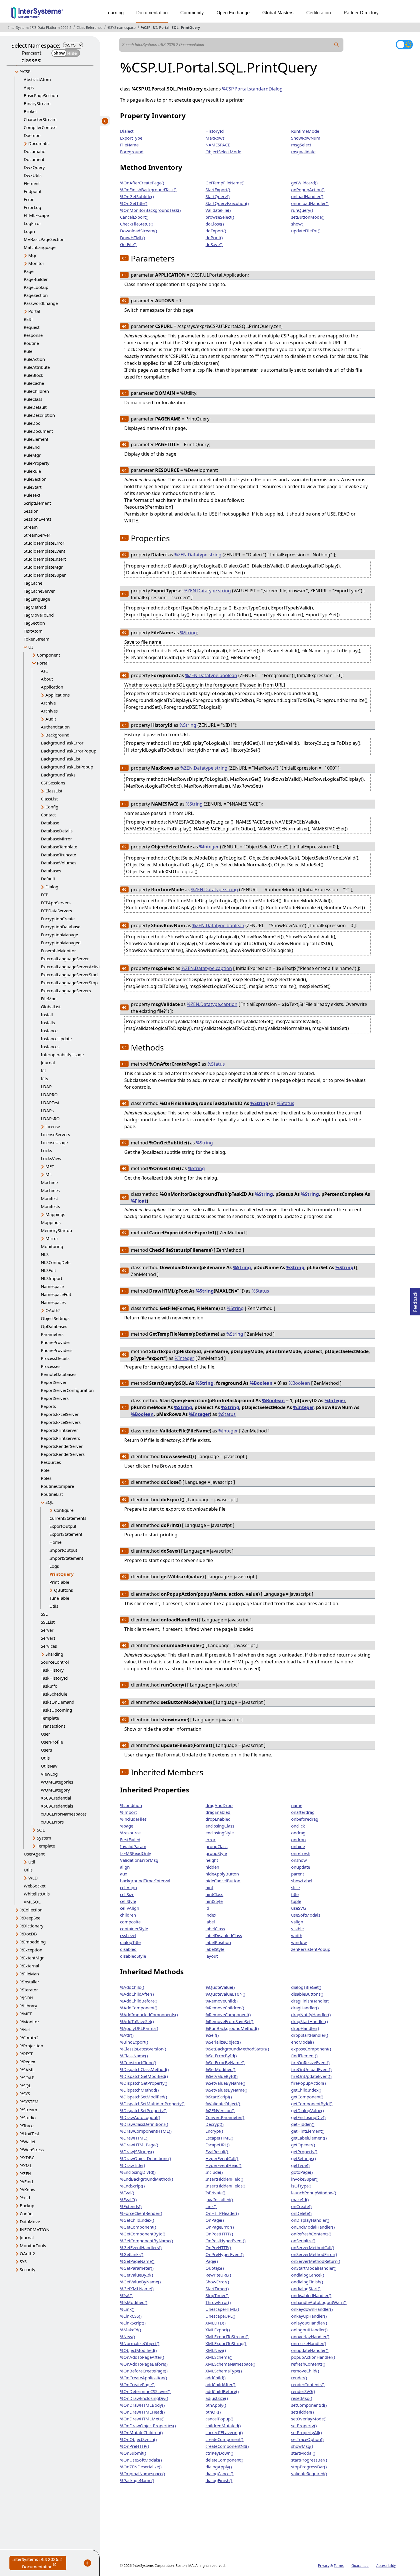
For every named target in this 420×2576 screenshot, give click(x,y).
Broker (30, 111)
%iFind (26, 2181)
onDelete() (301, 2213)
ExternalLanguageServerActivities (74, 967)
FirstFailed (130, 1840)
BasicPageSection (41, 95)
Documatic (39, 143)
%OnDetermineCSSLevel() (145, 2391)
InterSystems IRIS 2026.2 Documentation (39, 2563)
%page (127, 1826)
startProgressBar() (309, 2460)
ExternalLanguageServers (66, 991)
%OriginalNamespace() (143, 2474)
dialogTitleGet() (306, 1987)
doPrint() (214, 238)
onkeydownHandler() (312, 2309)
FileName (129, 145)
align (125, 1867)
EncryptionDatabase (61, 927)
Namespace (52, 1286)
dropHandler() (305, 2028)
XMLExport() (218, 2330)
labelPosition (218, 1942)
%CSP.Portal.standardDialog (252, 89)
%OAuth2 (29, 2038)
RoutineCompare (57, 1486)
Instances (50, 1046)
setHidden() (303, 2412)
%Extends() (131, 2206)
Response (33, 335)
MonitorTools (33, 2245)
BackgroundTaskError (62, 743)
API (44, 671)
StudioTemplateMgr (43, 567)
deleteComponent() (224, 2460)
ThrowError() (218, 2302)
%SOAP (27, 2078)
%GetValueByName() (140, 2282)
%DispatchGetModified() (144, 2076)
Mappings (55, 1214)
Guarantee (360, 2566)
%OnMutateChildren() (141, 2432)
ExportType (131, 138)
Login (29, 231)
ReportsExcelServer (60, 1414)
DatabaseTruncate (58, 855)
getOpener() (303, 2145)
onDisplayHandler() (310, 2220)
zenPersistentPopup (311, 1949)
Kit (43, 1070)
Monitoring (52, 1246)
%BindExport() (134, 2042)
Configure (64, 1510)
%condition (131, 1805)
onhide (298, 1846)
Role (45, 1470)
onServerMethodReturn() (316, 2261)
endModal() (303, 2042)
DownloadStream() (139, 231)
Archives (49, 711)
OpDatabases (54, 1326)
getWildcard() (304, 183)
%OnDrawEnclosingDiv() (144, 2398)
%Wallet (28, 2142)
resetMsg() (302, 2398)
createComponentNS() (227, 2446)
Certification (319, 13)
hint (209, 1887)
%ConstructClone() (138, 2062)
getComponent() (307, 2097)
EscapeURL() (218, 2145)
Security (28, 2269)
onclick (298, 1826)
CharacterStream (40, 119)
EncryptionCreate (58, 919)
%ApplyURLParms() (139, 2028)
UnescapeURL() (220, 2316)
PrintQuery (190, 28)
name (297, 1805)
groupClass (216, 1846)
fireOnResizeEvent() (310, 2062)
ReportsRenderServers (63, 1454)
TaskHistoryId (54, 1678)
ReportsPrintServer (59, 1430)
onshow (299, 1860)
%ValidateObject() (223, 2104)
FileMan (49, 999)
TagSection (34, 623)
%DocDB (28, 1934)
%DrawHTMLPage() (139, 2145)
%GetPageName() (137, 2261)
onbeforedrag (305, 1819)
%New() (128, 2336)
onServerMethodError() (314, 2254)
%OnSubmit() (133, 2453)
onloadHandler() (307, 196)
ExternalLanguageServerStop (69, 983)
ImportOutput (63, 1550)
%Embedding (33, 1942)
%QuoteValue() (220, 1987)
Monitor (36, 263)
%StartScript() (219, 2097)
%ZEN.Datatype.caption (207, 968)
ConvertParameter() (225, 2117)
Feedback (415, 1300)
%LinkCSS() (131, 2316)
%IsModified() (134, 2302)
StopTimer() (217, 2295)
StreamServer (37, 535)
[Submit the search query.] (337, 45)
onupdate (301, 1867)
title (295, 1894)
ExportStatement (66, 1534)
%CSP (146, 28)
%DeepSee (30, 1918)
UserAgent (34, 1854)
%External (29, 1966)
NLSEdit (48, 1270)
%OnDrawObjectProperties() (148, 2426)
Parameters (52, 1334)
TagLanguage (37, 599)
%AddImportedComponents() (149, 2014)
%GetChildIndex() (137, 2220)
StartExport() (218, 190)
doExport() (216, 231)
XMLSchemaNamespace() (230, 2364)
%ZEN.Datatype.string (198, 555)
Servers (48, 1638)
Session (31, 511)
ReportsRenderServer (62, 1446)
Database (50, 823)
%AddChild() (132, 1987)
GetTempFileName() (225, 183)
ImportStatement (66, 1558)
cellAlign (128, 1887)
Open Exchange (233, 13)
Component (48, 655)
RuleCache (34, 383)
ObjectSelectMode (223, 152)
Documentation (152, 13)
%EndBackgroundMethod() (147, 2179)
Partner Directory (361, 13)
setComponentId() (309, 2405)
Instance (49, 1031)
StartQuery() (218, 196)
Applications (58, 695)
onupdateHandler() (310, 2350)
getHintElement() (308, 2131)
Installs (48, 1023)
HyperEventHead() (223, 2165)
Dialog (52, 887)
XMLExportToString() (226, 2343)
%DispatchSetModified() (144, 2097)
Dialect (127, 131)
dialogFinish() (219, 2480)
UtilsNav (49, 1766)
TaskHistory (52, 1670)
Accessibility (386, 2566)
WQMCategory (55, 1790)
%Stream (28, 2110)
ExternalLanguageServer (65, 959)
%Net (25, 2030)
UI (155, 28)
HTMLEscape (36, 215)
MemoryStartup (56, 1230)
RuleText (32, 495)
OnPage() (215, 2220)
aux (124, 1874)
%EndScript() (132, 2186)
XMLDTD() (216, 2323)
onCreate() (301, 2206)
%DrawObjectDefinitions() (146, 2158)
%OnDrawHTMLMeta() (142, 2419)
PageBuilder (36, 279)
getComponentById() (312, 2104)
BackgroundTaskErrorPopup (69, 751)
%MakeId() (131, 2330)
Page (29, 271)
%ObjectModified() (138, 2350)
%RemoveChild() (222, 2001)
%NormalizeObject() (140, 2343)
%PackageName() (137, 2480)
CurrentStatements (68, 1518)
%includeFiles (133, 1819)
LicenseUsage (54, 1142)
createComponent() (224, 2439)
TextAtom (33, 631)
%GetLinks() (132, 2254)
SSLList (48, 1622)
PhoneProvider (56, 1342)
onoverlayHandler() (310, 2336)
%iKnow (28, 2189)
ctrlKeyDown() (219, 2453)
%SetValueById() (222, 2076)
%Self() (212, 2035)
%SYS (25, 2094)
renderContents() (308, 2384)
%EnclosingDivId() (138, 2172)
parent (298, 1874)
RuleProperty (37, 463)
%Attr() (127, 2035)
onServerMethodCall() (313, 2247)
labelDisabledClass (224, 1935)
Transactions (53, 1726)
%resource (130, 1833)
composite (130, 1922)
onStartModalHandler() (314, 2268)
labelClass (215, 1929)
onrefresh (301, 1853)
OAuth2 (53, 1310)
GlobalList (51, 1007)
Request (32, 327)
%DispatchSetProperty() (143, 2110)
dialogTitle (130, 1942)
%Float (139, 1201)
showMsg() (302, 2446)
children (128, 1915)
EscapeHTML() (219, 2138)
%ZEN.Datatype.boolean (211, 675)
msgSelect (301, 145)
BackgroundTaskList (61, 759)
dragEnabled (218, 1812)
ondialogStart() (306, 2289)
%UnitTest (29, 2134)
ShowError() (217, 2282)
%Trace (27, 2126)
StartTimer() (217, 2289)
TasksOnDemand (58, 1702)
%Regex (27, 2062)
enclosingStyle (220, 1833)
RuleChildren (36, 391)
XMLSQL (32, 1902)
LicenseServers (55, 1134)
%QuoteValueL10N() (225, 1994)
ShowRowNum (306, 138)
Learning (115, 13)
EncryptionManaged (61, 943)
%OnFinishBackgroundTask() (148, 190)
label (210, 1922)
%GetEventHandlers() (141, 2247)
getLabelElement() (309, 2138)
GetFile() (128, 244)
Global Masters (278, 13)
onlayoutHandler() (309, 2323)
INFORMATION (35, 2229)
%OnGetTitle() (134, 203)
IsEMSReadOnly (136, 1853)
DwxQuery (34, 167)
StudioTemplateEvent (44, 551)
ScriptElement (37, 503)
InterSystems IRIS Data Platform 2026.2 (40, 28)
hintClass (214, 1894)
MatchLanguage (40, 247)
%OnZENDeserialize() (141, 2467)
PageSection (36, 295)
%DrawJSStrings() (137, 2152)
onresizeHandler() (309, 2343)
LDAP (46, 1086)
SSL (44, 1614)
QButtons (63, 1590)
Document (34, 159)
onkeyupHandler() (309, 2316)
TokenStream (37, 639)
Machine (49, 1182)
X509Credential (56, 1798)
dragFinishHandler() (311, 2001)
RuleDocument (38, 431)
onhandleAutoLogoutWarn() (319, 2302)
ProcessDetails (55, 1358)
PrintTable (59, 1582)
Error (29, 199)
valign (297, 1922)
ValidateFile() (218, 210)
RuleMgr (32, 455)
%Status (216, 1064)
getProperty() (304, 2152)
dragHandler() (305, 2008)
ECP (45, 895)
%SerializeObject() (223, 2042)
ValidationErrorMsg (139, 1860)
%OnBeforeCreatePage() (144, 2371)
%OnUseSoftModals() (141, 2460)
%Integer (209, 847)
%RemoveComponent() (228, 2014)
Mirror (52, 1238)
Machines (50, 1190)
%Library (28, 2006)
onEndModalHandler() (313, 2227)
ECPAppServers (56, 903)
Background (57, 735)
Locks (46, 1150)
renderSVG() (303, 2391)
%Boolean (261, 1383)
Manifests (50, 1206)
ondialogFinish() (307, 2282)
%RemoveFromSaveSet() (229, 2021)
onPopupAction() (308, 190)
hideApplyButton (222, 1874)
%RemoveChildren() (225, 2008)
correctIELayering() (224, 2432)
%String (188, 633)
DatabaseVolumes (59, 863)
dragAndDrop (219, 1805)
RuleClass (33, 399)
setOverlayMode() (309, 2419)
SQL (175, 28)
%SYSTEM (29, 2102)
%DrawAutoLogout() (140, 2117)
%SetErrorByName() (225, 2062)
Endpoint (33, 191)
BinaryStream (37, 103)
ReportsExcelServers (61, 1422)
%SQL (25, 2086)
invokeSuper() (305, 2179)
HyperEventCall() (222, 2158)
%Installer (29, 1982)
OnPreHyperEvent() (225, 2254)
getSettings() (304, 2158)
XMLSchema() (219, 2357)
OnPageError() (220, 2227)
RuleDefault (35, 407)
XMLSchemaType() (224, 2371)
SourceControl (55, 1662)
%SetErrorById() (221, 2056)
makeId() (300, 2199)
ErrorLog (32, 207)
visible (297, 1929)
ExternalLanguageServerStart (69, 975)
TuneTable (59, 1598)
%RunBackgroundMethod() (232, 2028)
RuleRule (32, 471)
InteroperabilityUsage (62, 1054)
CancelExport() (134, 217)
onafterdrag (303, 1812)
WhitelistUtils (37, 1894)
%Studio (28, 2118)
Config (52, 807)
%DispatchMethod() (139, 2090)
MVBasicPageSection (44, 239)
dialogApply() (219, 2467)
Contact (48, 815)
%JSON (26, 1998)
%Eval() (127, 2193)
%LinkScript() (133, 2323)
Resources (51, 1462)
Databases (51, 871)
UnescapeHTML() (222, 2309)
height (212, 1860)
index (211, 1915)
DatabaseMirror (56, 839)
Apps (29, 87)
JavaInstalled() (219, 2199)
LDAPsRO (50, 1118)
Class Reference (89, 28)
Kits (44, 1078)
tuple (296, 1901)
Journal (48, 1062)
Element (32, 183)
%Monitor (29, 2022)
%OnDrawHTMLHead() (142, 2412)
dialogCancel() (219, 2474)
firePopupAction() (309, 2083)
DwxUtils (33, 175)
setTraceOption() (307, 2439)
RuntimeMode (305, 131)
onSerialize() (303, 2241)
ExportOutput (63, 1526)
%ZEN (25, 2173)
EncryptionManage (59, 935)
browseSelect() (220, 217)
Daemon (32, 135)
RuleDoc (32, 423)
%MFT (26, 2014)
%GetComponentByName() (147, 2241)
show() (298, 224)
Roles (46, 1478)
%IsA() (126, 2295)
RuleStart (33, 487)
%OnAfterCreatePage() (142, 183)
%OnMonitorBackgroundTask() (150, 210)
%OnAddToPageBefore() (144, 2364)
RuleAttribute (37, 367)
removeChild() (305, 2371)
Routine (31, 343)
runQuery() (302, 210)
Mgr (32, 255)
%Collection (31, 1910)
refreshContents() (308, 2364)
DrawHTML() (133, 238)
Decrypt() (215, 2124)
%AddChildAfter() (137, 1994)
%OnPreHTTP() (135, 2446)
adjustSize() (217, 2398)
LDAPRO (49, 1094)
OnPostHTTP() (219, 2234)
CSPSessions (53, 783)
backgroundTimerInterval (145, 1881)
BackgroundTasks (58, 775)
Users (46, 1750)
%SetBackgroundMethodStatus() (237, 2049)
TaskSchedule (54, 1694)
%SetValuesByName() (226, 2090)
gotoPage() (302, 2172)
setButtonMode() (308, 217)
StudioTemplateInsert (45, 559)
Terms (339, 2566)
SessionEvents (38, 519)
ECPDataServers (56, 911)
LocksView (51, 1158)
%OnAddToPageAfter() (142, 2357)
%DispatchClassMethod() (144, 2069)
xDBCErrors (52, 1822)
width (297, 1935)
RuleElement (36, 439)
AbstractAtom (37, 79)
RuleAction (34, 359)
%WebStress (32, 2150)
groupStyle (216, 1853)
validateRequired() (309, 2474)
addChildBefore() (222, 2391)
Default (48, 879)
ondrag (298, 1833)
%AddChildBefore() (139, 2001)
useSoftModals (306, 1915)
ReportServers (55, 1398)
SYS (23, 2261)
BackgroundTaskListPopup (67, 767)
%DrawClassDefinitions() (144, 2124)
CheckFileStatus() (137, 224)
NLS (45, 1254)
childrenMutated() (223, 2426)
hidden (212, 1867)
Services (49, 1646)
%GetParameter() (137, 2268)
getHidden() (303, 2124)
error (210, 1840)
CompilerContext (40, 127)
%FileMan (29, 1974)
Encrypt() (214, 2131)
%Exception (31, 1950)
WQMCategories (57, 1782)
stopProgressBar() (309, 2467)
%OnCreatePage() (137, 2384)
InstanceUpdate (56, 1039)
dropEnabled (218, 1819)
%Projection (31, 2046)
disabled (128, 1949)
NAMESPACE (218, 145)
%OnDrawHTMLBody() (142, 2405)
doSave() (214, 244)
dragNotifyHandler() (311, 2014)
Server (47, 1630)
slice (295, 1887)
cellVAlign (130, 1908)
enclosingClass (220, 1826)
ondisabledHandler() (311, 2295)
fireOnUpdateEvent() (311, 2076)
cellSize (127, 1894)
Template (50, 1718)
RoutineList (52, 1494)
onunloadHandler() (310, 203)
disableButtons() (307, 1994)
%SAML (27, 2070)
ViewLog (49, 1774)
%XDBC (27, 2158)
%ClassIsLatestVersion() (143, 2049)
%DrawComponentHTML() (146, 2131)
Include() (214, 2172)
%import (128, 1812)
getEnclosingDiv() (308, 2117)
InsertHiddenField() (224, 2179)
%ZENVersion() (220, 2110)
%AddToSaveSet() (137, 2021)
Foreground (132, 152)
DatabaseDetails (57, 831)
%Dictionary (32, 1926)
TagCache (33, 583)
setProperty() (304, 2426)
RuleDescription (39, 415)
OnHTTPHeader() (222, 2213)
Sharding (54, 1654)
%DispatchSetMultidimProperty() (152, 2104)
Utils (54, 1606)
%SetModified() (220, 2069)
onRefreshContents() (311, 2234)
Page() (212, 2261)
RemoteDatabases (59, 1374)
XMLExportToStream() (227, 2336)
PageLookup (36, 287)
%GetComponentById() (143, 2234)
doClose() (215, 224)
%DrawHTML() (134, 2138)
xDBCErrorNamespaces (64, 1814)
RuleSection (35, 479)
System (44, 1838)
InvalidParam (133, 1846)
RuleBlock (33, 375)
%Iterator (29, 1990)
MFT (50, 1166)
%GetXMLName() (137, 2289)
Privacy (324, 2566)
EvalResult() (217, 2152)
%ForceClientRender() (141, 2213)
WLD (33, 1878)
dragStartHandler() (310, 2021)
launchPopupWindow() (314, 2193)
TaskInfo (49, 1686)
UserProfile (52, 1742)
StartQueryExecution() (227, 203)
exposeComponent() (311, 2049)
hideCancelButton (223, 1881)
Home (55, 1542)
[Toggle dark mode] (404, 45)
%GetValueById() (137, 2275)
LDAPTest (50, 1102)
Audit (51, 719)
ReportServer (54, 1382)
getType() (300, 2165)
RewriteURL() (218, 2275)
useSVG (299, 1908)
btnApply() (216, 2405)
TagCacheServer (39, 591)
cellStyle (128, 1901)
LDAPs (47, 1110)
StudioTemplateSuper (45, 575)
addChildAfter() (220, 2384)
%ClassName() (134, 2056)
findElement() (304, 2056)
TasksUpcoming (56, 1710)
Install (47, 1015)
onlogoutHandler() (309, 2330)
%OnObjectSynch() (138, 2439)
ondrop (298, 1840)
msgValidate (303, 152)
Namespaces (53, 1302)
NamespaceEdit (56, 1294)
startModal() (303, 2453)
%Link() (127, 2309)
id (207, 1908)
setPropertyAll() (307, 2432)
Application (52, 687)
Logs (54, 1566)
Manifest (49, 1198)
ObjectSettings (55, 1318)
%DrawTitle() (133, 2165)
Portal (164, 28)
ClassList (54, 791)
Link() (211, 2206)
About (47, 679)
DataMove (30, 2221)
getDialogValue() (308, 2110)
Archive (48, 703)
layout (212, 1956)
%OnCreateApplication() (144, 2378)
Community (192, 13)
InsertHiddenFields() (225, 2186)
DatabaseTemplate (59, 847)
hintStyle (214, 1901)
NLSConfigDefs (56, 1262)
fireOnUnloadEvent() (311, 2069)
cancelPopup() (219, 2419)
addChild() (216, 2378)
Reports (48, 1406)
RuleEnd (32, 447)
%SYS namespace (122, 28)
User (45, 1734)
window (299, 1942)
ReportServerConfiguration (67, 1390)
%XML (26, 2166)
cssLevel (128, 1935)
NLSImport (52, 1278)
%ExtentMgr (32, 1958)
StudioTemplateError (44, 543)
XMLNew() (216, 2350)
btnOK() (213, 2412)
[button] (124, 258)
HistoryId (215, 131)
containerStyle (134, 1929)
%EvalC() (128, 2199)
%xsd (25, 2197)
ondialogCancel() (308, 2275)
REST (28, 319)
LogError (32, 223)
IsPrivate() (215, 2193)
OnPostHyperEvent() (226, 2241)
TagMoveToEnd (39, 615)
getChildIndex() (306, 2090)
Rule (28, 351)
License (53, 1126)
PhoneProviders (57, 1350)
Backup (27, 2205)
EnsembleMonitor (58, 951)
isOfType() (301, 2186)
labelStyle (215, 1949)
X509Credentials (57, 1806)
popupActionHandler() (313, 2357)
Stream (31, 527)
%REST (26, 2054)
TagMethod (35, 607)
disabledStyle (133, 1956)
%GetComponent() (138, 2227)
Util (32, 1862)
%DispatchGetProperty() (144, 2083)
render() (299, 2378)
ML (49, 1174)
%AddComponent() (139, 2008)
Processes (51, 1366)
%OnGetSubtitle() (137, 196)
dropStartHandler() (310, 2035)
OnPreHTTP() (218, 2247)
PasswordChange (41, 303)
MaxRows (215, 138)
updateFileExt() (306, 231)
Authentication (55, 727)
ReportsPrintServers (60, 1438)
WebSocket (35, 1886)
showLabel (302, 1881)
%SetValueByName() (225, 2083)
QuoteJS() (215, 2268)
